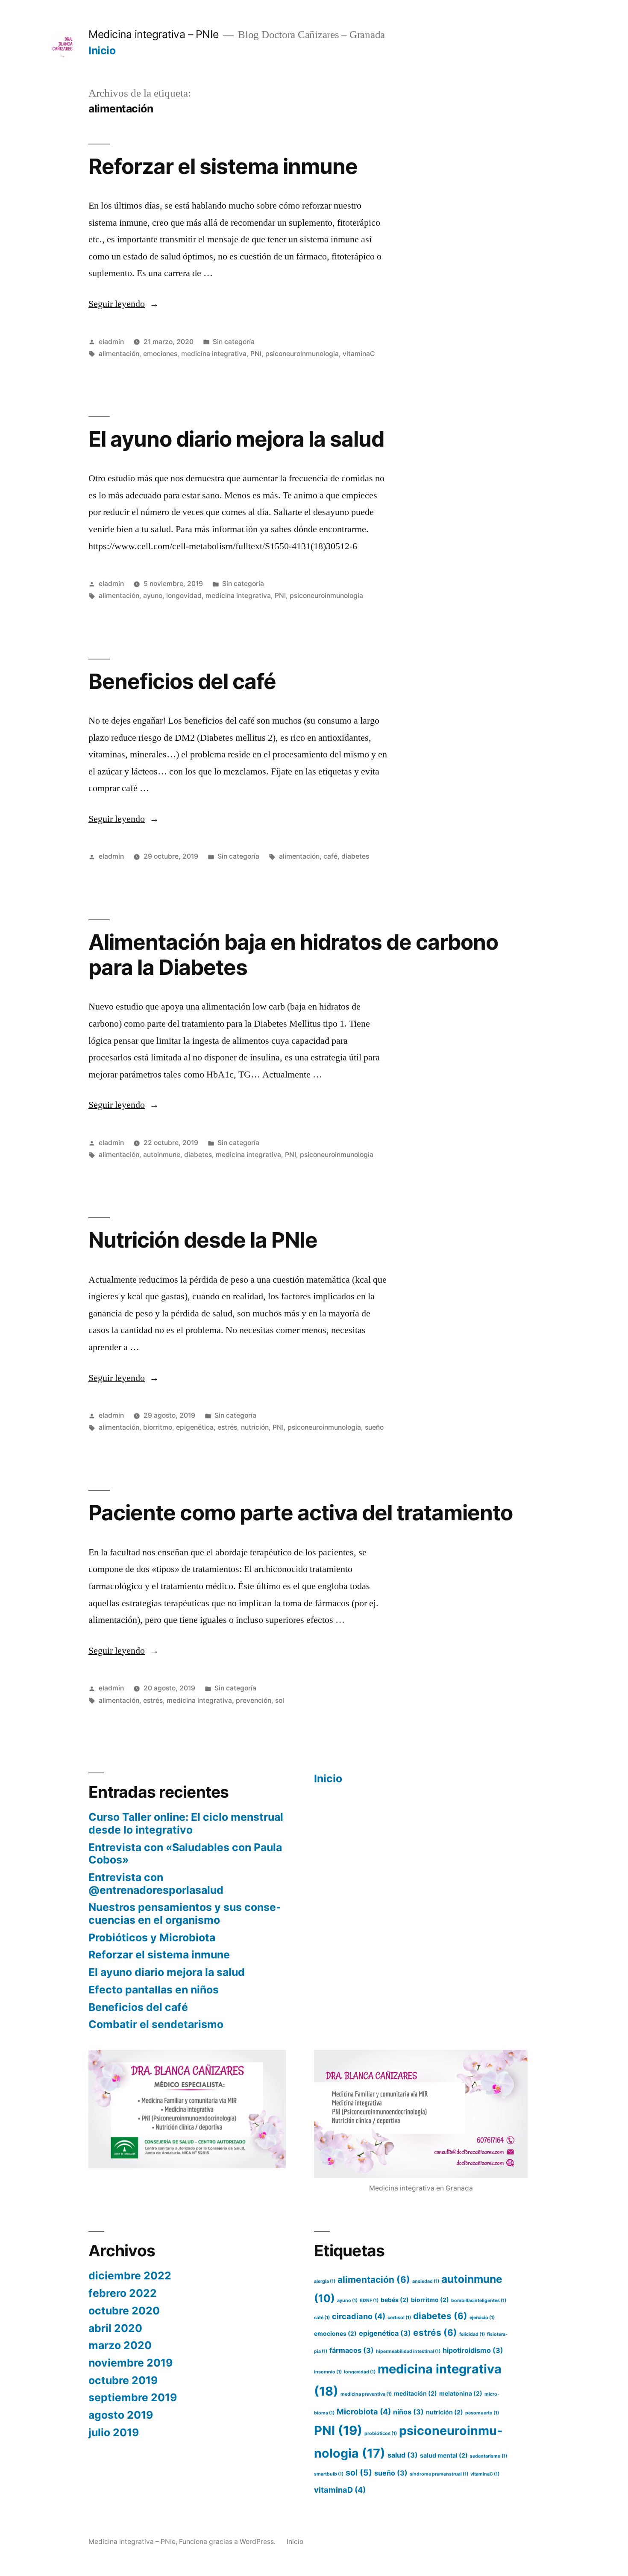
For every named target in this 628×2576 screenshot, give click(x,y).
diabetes (355, 856)
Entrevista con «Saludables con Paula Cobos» (185, 1854)
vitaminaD (340, 2490)
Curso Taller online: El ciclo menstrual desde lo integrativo (186, 1823)
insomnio (328, 2372)
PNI (256, 354)
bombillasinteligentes (479, 2301)
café (330, 856)
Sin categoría (234, 342)
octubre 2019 (123, 2380)
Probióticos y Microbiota (152, 1937)
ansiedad (426, 2281)
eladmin (111, 342)
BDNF (369, 2301)
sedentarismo (489, 2456)
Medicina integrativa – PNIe (154, 34)
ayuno (153, 596)
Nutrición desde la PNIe (203, 1240)
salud (403, 2455)
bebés (395, 2300)
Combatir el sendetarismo (156, 2024)
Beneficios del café (182, 681)
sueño (374, 1427)
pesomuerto (482, 2413)
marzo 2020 (120, 2345)
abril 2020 (115, 2328)
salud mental (444, 2455)
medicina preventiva (366, 2394)
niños (408, 2412)
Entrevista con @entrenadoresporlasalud (156, 1884)
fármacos (352, 2350)
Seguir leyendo (124, 304)
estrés (227, 1427)
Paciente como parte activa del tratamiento (301, 1513)
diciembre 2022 (130, 2276)
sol (280, 1700)
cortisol (399, 2318)
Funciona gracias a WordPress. (228, 2542)
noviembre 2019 (131, 2363)
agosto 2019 (121, 2415)
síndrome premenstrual (439, 2474)
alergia (325, 2281)
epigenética (195, 1427)
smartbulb (329, 2474)
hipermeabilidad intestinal (408, 2351)
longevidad (184, 596)
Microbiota (364, 2411)
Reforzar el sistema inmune (223, 166)
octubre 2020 (124, 2311)
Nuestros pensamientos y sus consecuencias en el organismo (185, 1914)
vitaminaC (359, 354)
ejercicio (482, 2318)
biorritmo (158, 1427)
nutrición (255, 1427)
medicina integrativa (214, 354)
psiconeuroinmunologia (302, 354)
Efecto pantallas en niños (154, 1990)
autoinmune (162, 1155)
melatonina (461, 2393)
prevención (254, 1700)
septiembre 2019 (133, 2397)
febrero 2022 (123, 2293)
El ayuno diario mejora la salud (236, 439)
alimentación (119, 354)
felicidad (472, 2334)
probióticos (381, 2433)
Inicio (102, 50)
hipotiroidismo (473, 2350)
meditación (415, 2393)
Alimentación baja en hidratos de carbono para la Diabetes (293, 955)
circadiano (359, 2316)
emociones (160, 354)
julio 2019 (114, 2432)
